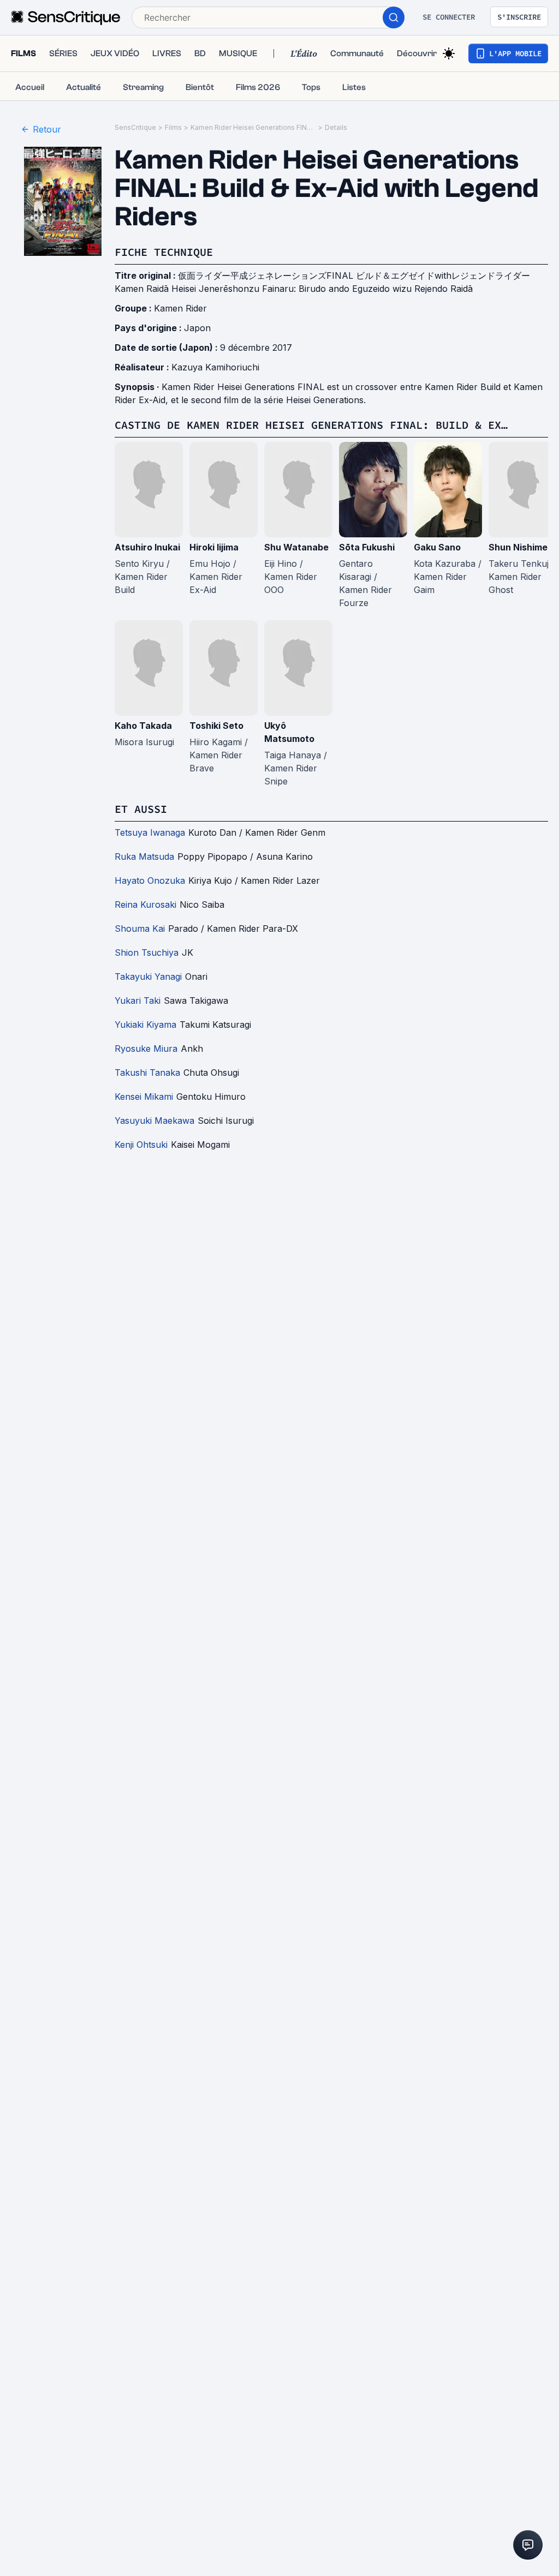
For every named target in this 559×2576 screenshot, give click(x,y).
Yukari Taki (138, 1001)
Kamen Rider (180, 308)
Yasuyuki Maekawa (154, 1121)
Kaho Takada (143, 726)
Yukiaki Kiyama (145, 1025)
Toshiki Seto (216, 726)
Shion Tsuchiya (147, 952)
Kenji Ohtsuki (141, 1145)
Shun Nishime (518, 547)
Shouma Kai (140, 928)
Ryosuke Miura (146, 1049)
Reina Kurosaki (145, 904)
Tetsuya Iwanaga (150, 832)
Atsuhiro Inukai (147, 547)
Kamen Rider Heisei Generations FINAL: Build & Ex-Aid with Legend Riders (253, 127)
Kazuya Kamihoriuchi (215, 367)
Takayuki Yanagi (148, 977)
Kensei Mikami (144, 1097)
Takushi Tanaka (147, 1073)
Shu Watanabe (296, 547)
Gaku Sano (437, 547)
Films (173, 127)
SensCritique (135, 127)
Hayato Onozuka (150, 880)
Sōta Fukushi (367, 547)
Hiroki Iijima (214, 547)
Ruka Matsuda (144, 856)
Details (336, 127)
